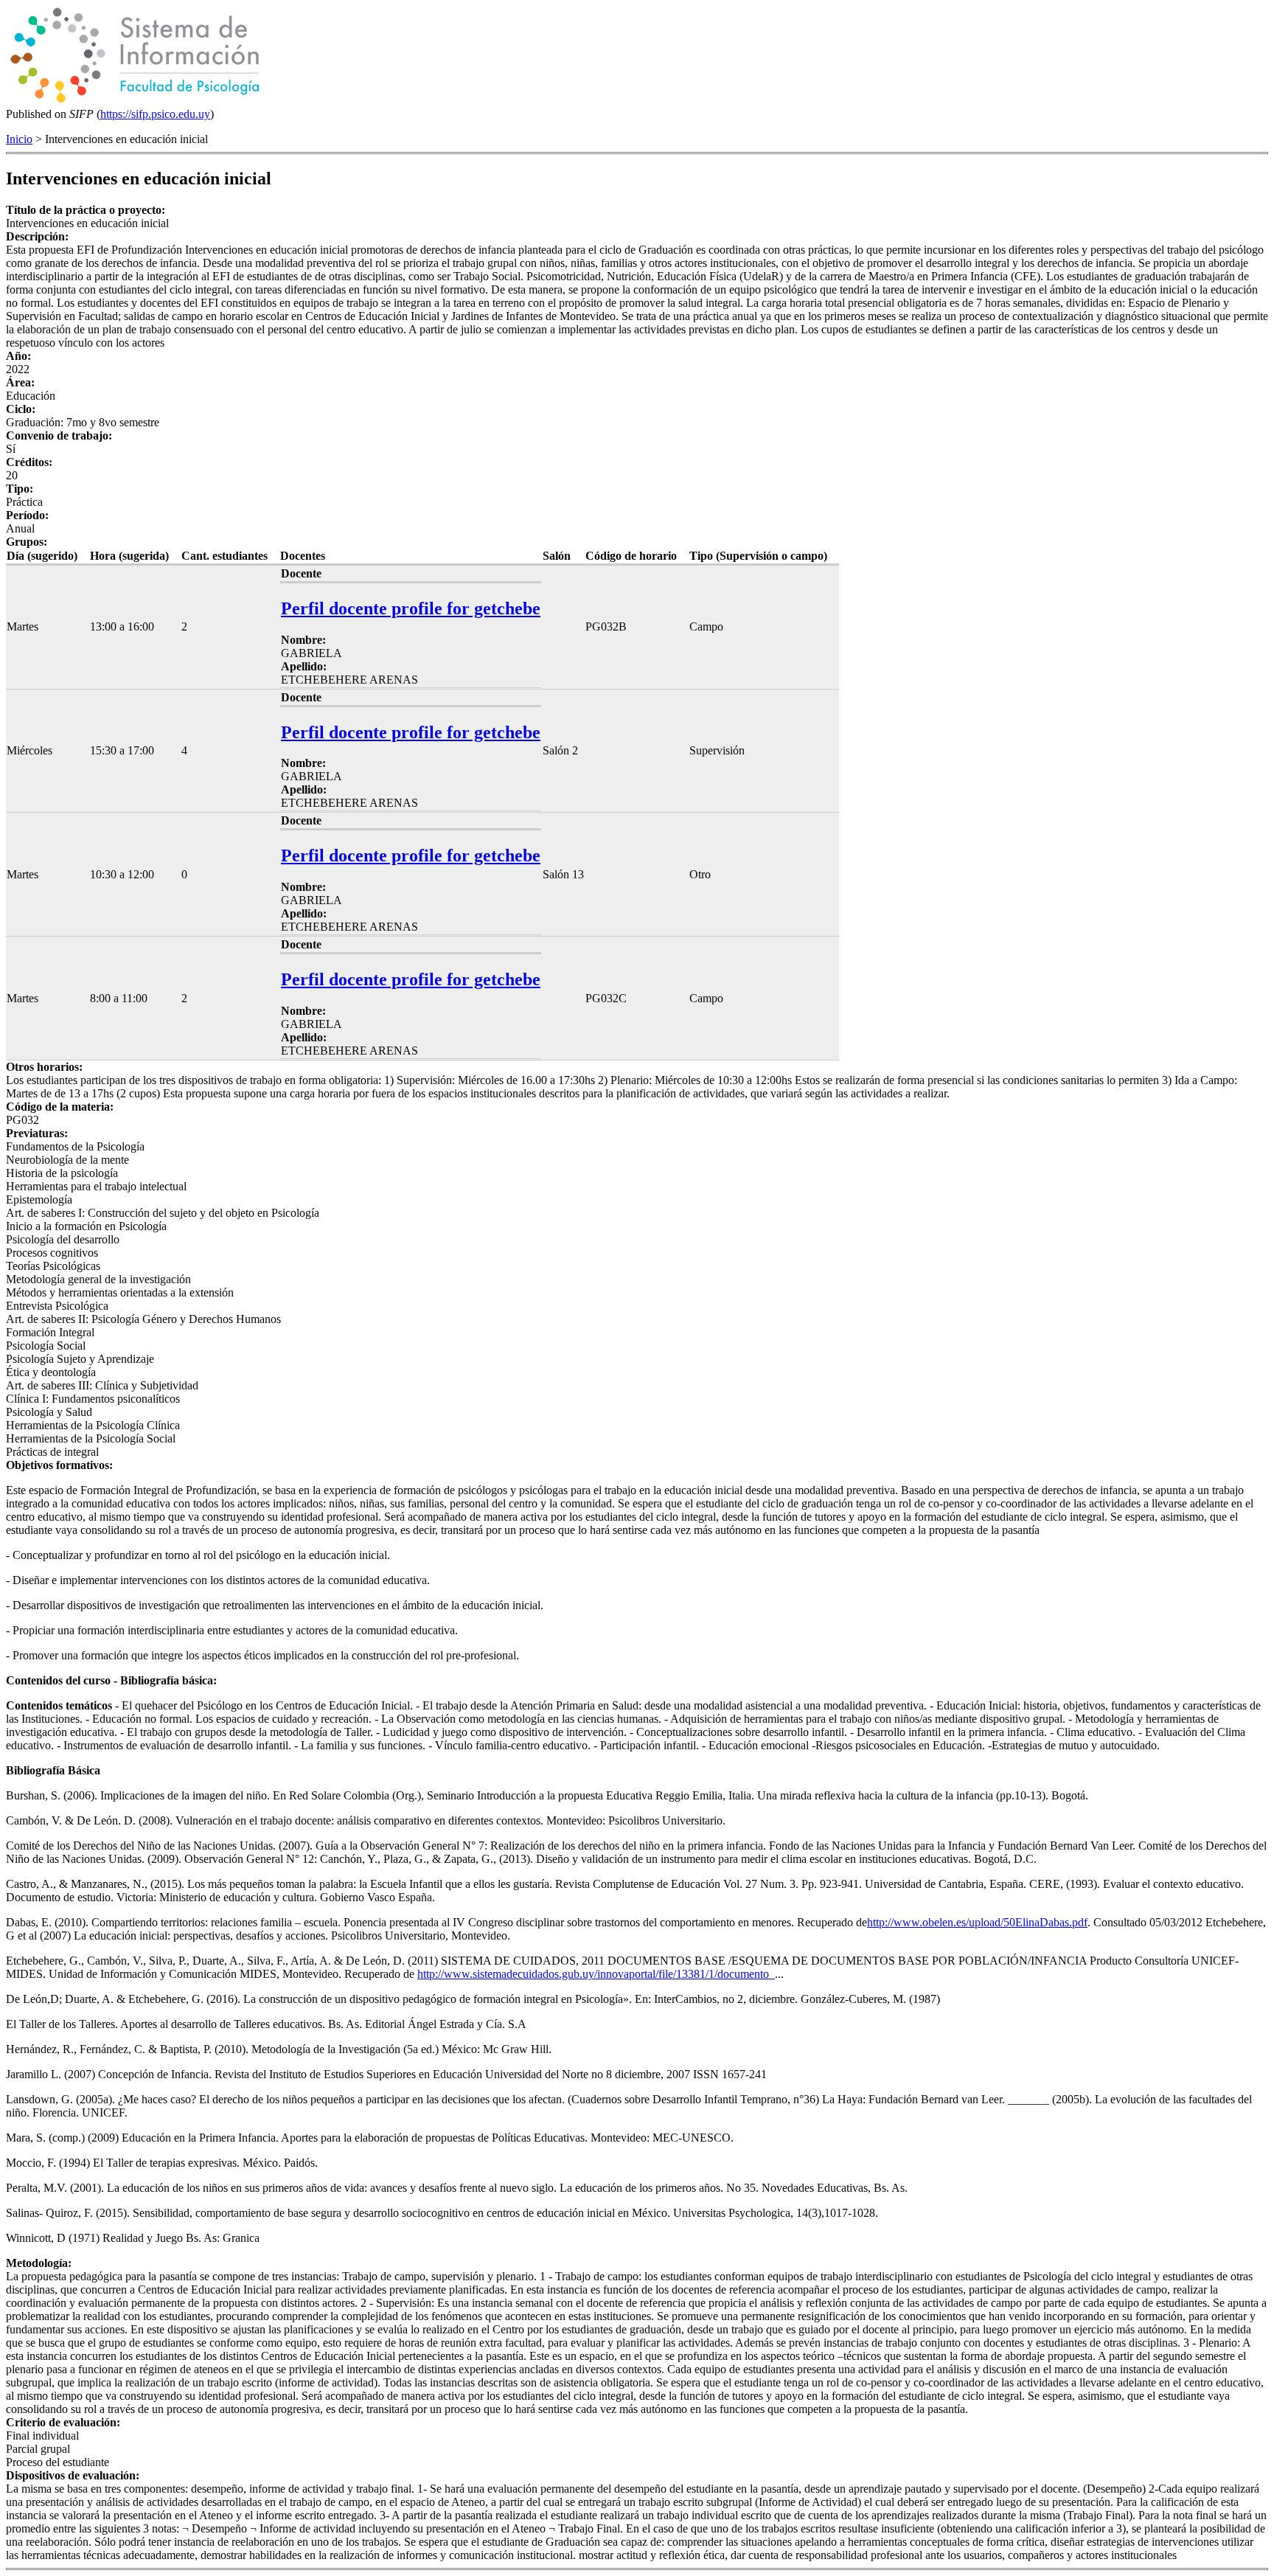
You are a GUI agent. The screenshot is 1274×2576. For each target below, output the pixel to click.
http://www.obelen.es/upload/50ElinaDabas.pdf (977, 1922)
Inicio (19, 139)
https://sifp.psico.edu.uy (155, 114)
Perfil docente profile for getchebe (411, 608)
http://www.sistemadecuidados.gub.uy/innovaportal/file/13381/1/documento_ (596, 1974)
